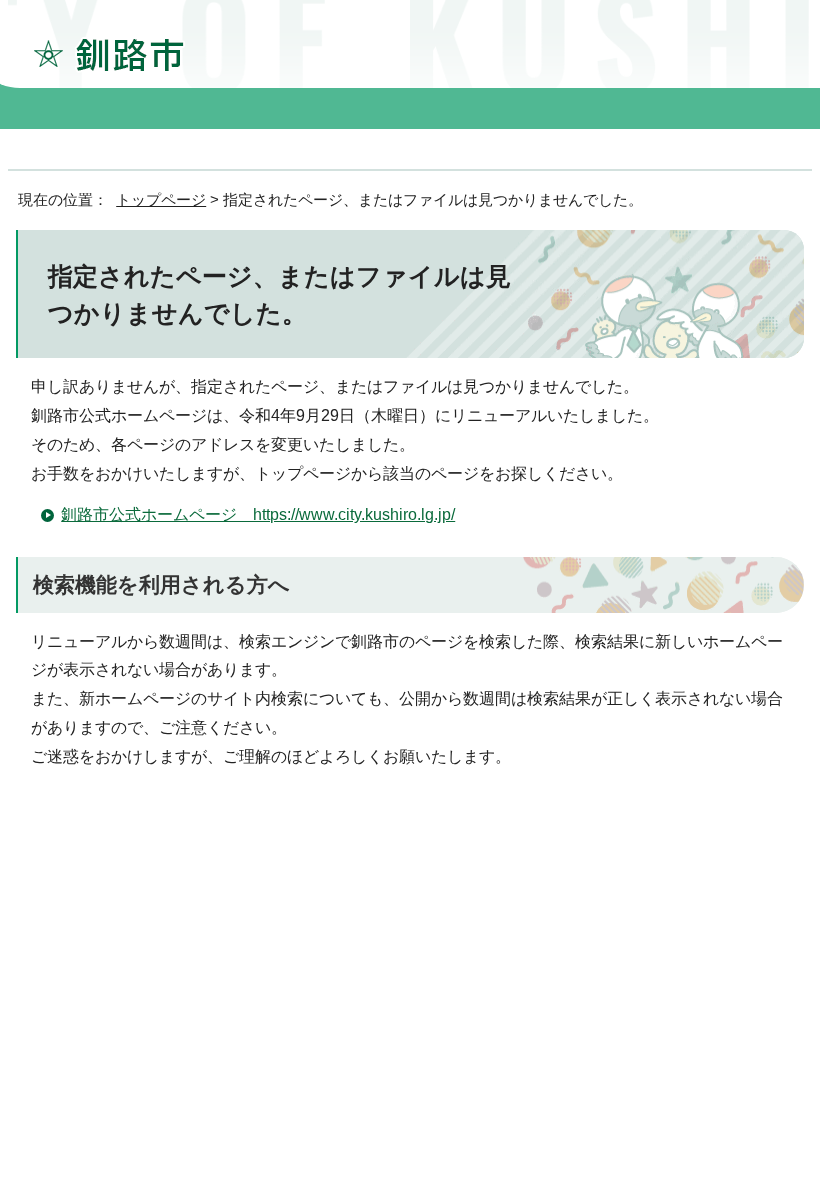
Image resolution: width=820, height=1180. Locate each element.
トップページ (161, 199)
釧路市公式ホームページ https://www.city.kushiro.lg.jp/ (258, 514)
